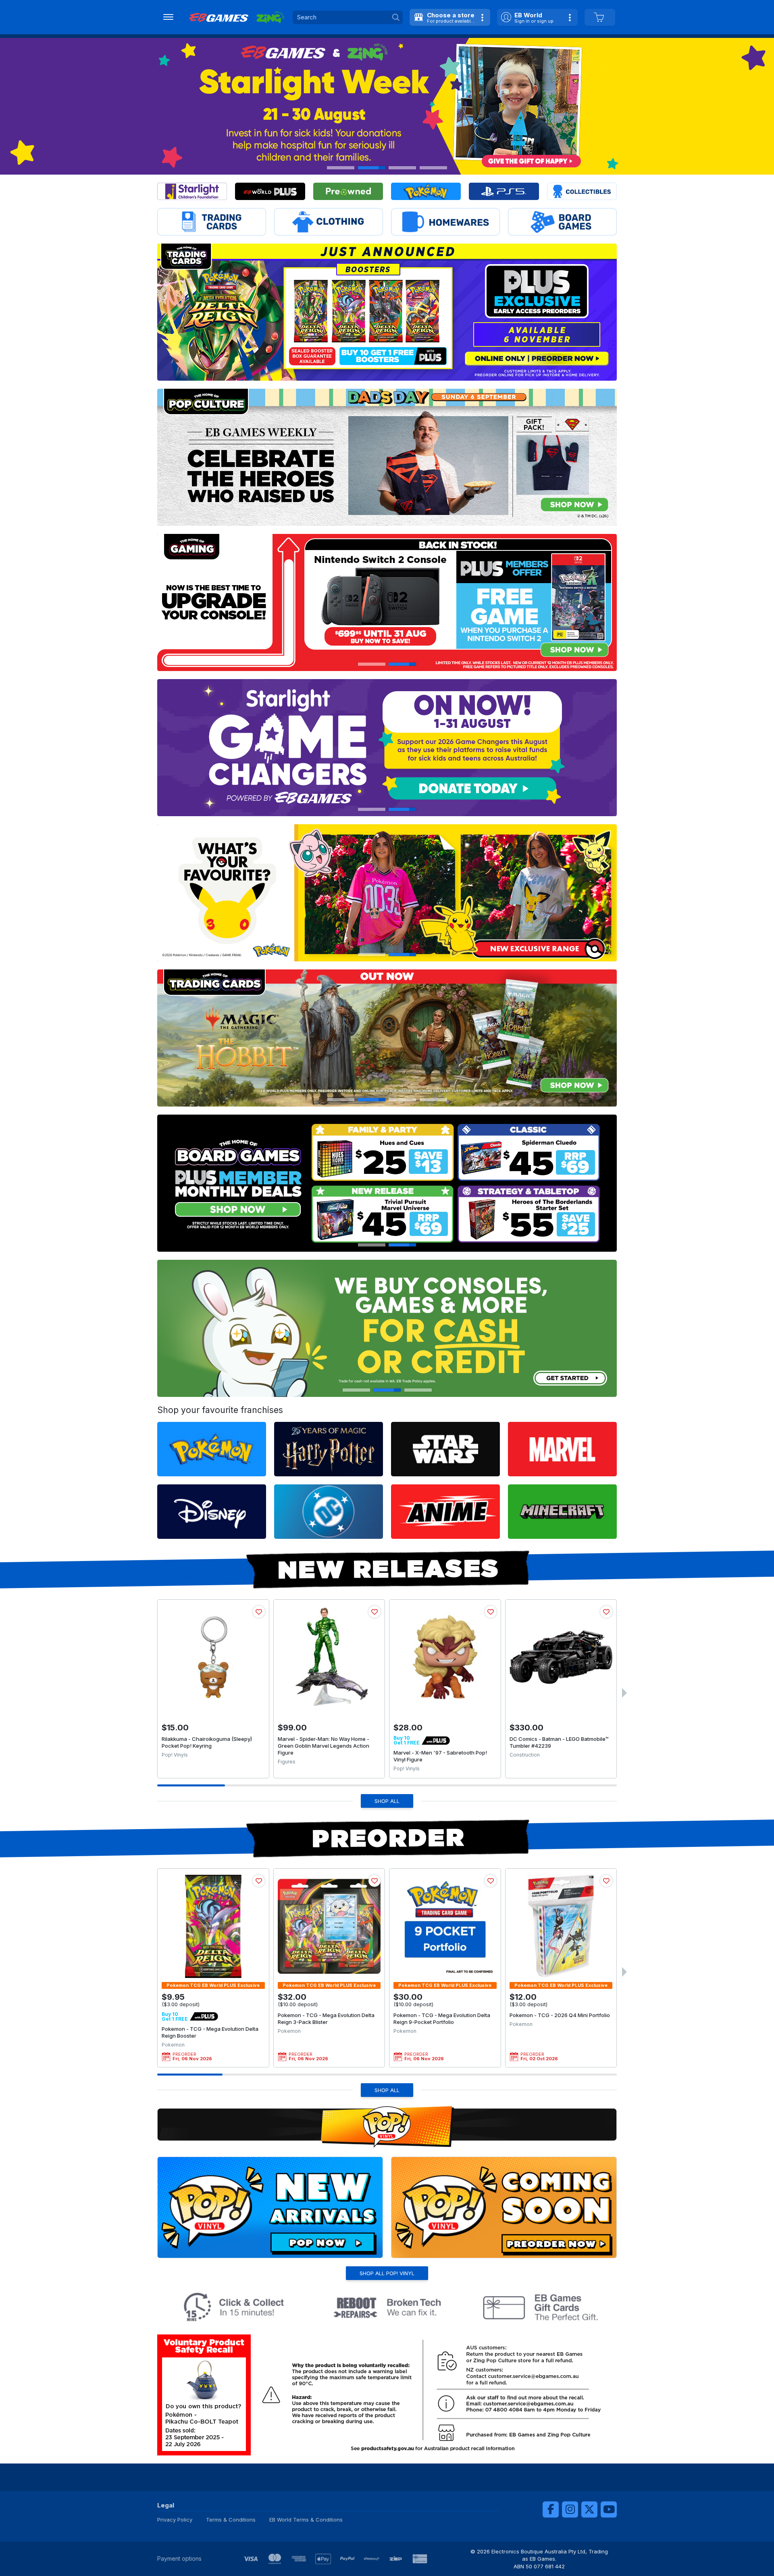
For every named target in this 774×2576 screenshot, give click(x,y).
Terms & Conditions (231, 2520)
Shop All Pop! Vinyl (387, 2273)
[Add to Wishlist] (259, 1612)
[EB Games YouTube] (609, 2509)
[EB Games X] (589, 2509)
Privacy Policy (175, 2520)
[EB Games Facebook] (551, 2509)
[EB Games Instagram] (570, 2509)
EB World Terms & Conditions (306, 2520)
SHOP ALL (387, 1801)
